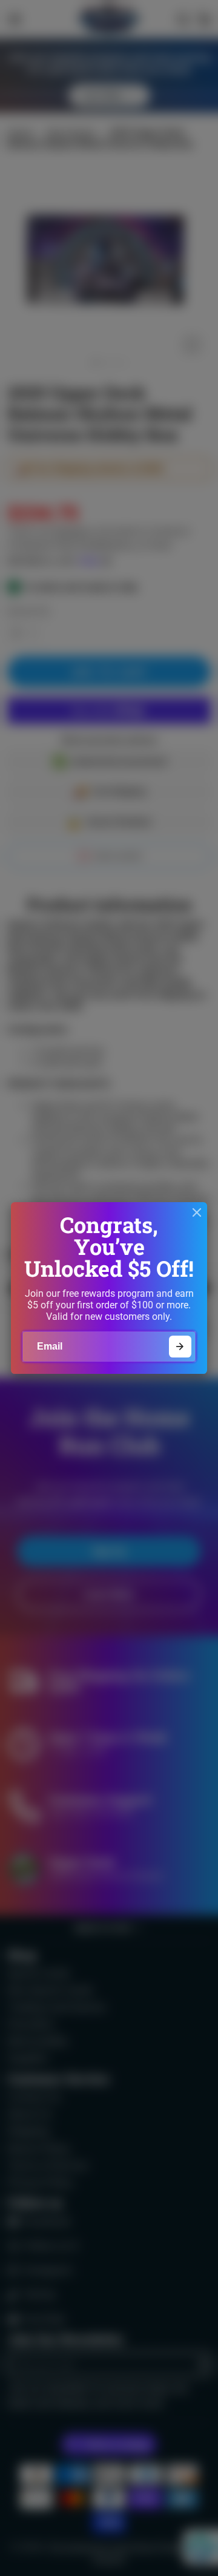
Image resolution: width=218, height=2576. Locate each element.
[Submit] (180, 1347)
